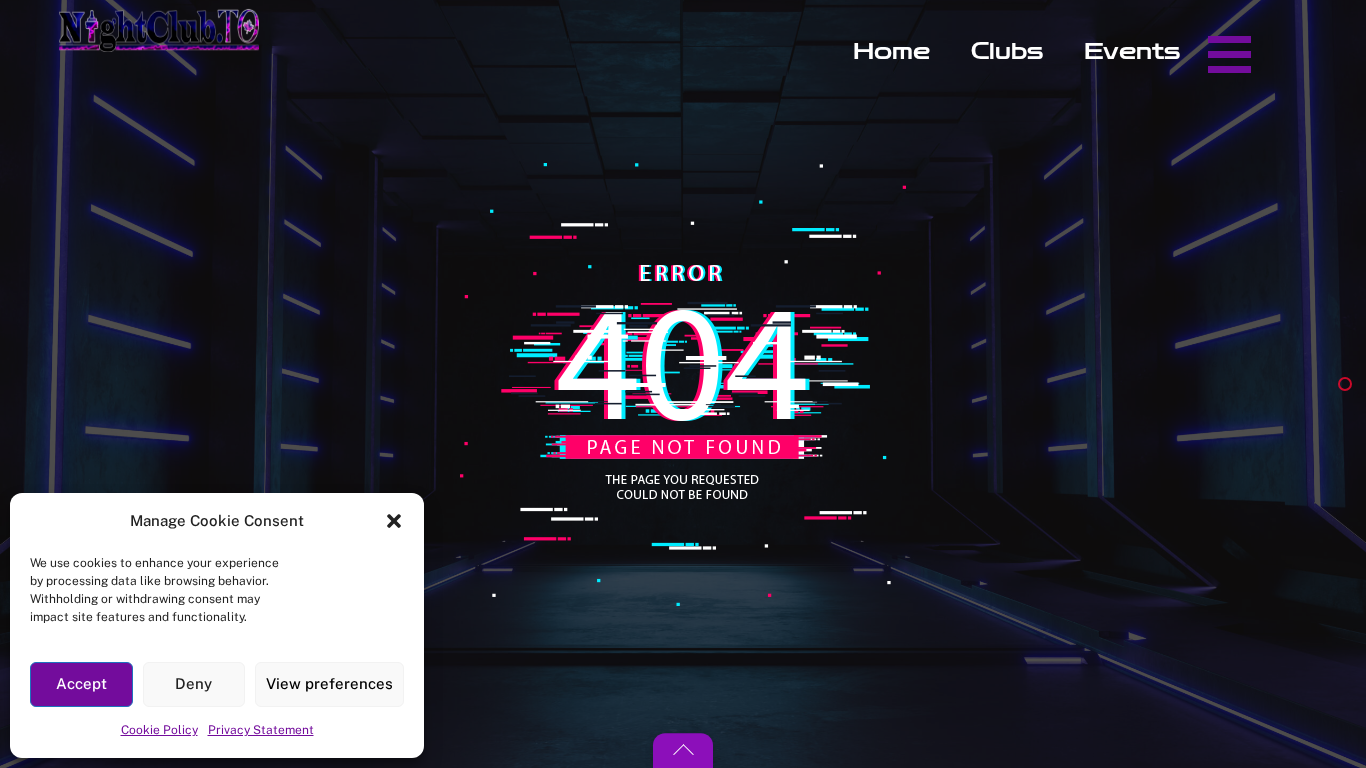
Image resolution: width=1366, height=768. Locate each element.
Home (891, 52)
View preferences (329, 683)
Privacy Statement (261, 730)
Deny (193, 683)
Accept (81, 683)
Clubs (1007, 52)
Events (1132, 52)
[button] (394, 521)
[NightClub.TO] (159, 41)
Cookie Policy (159, 730)
